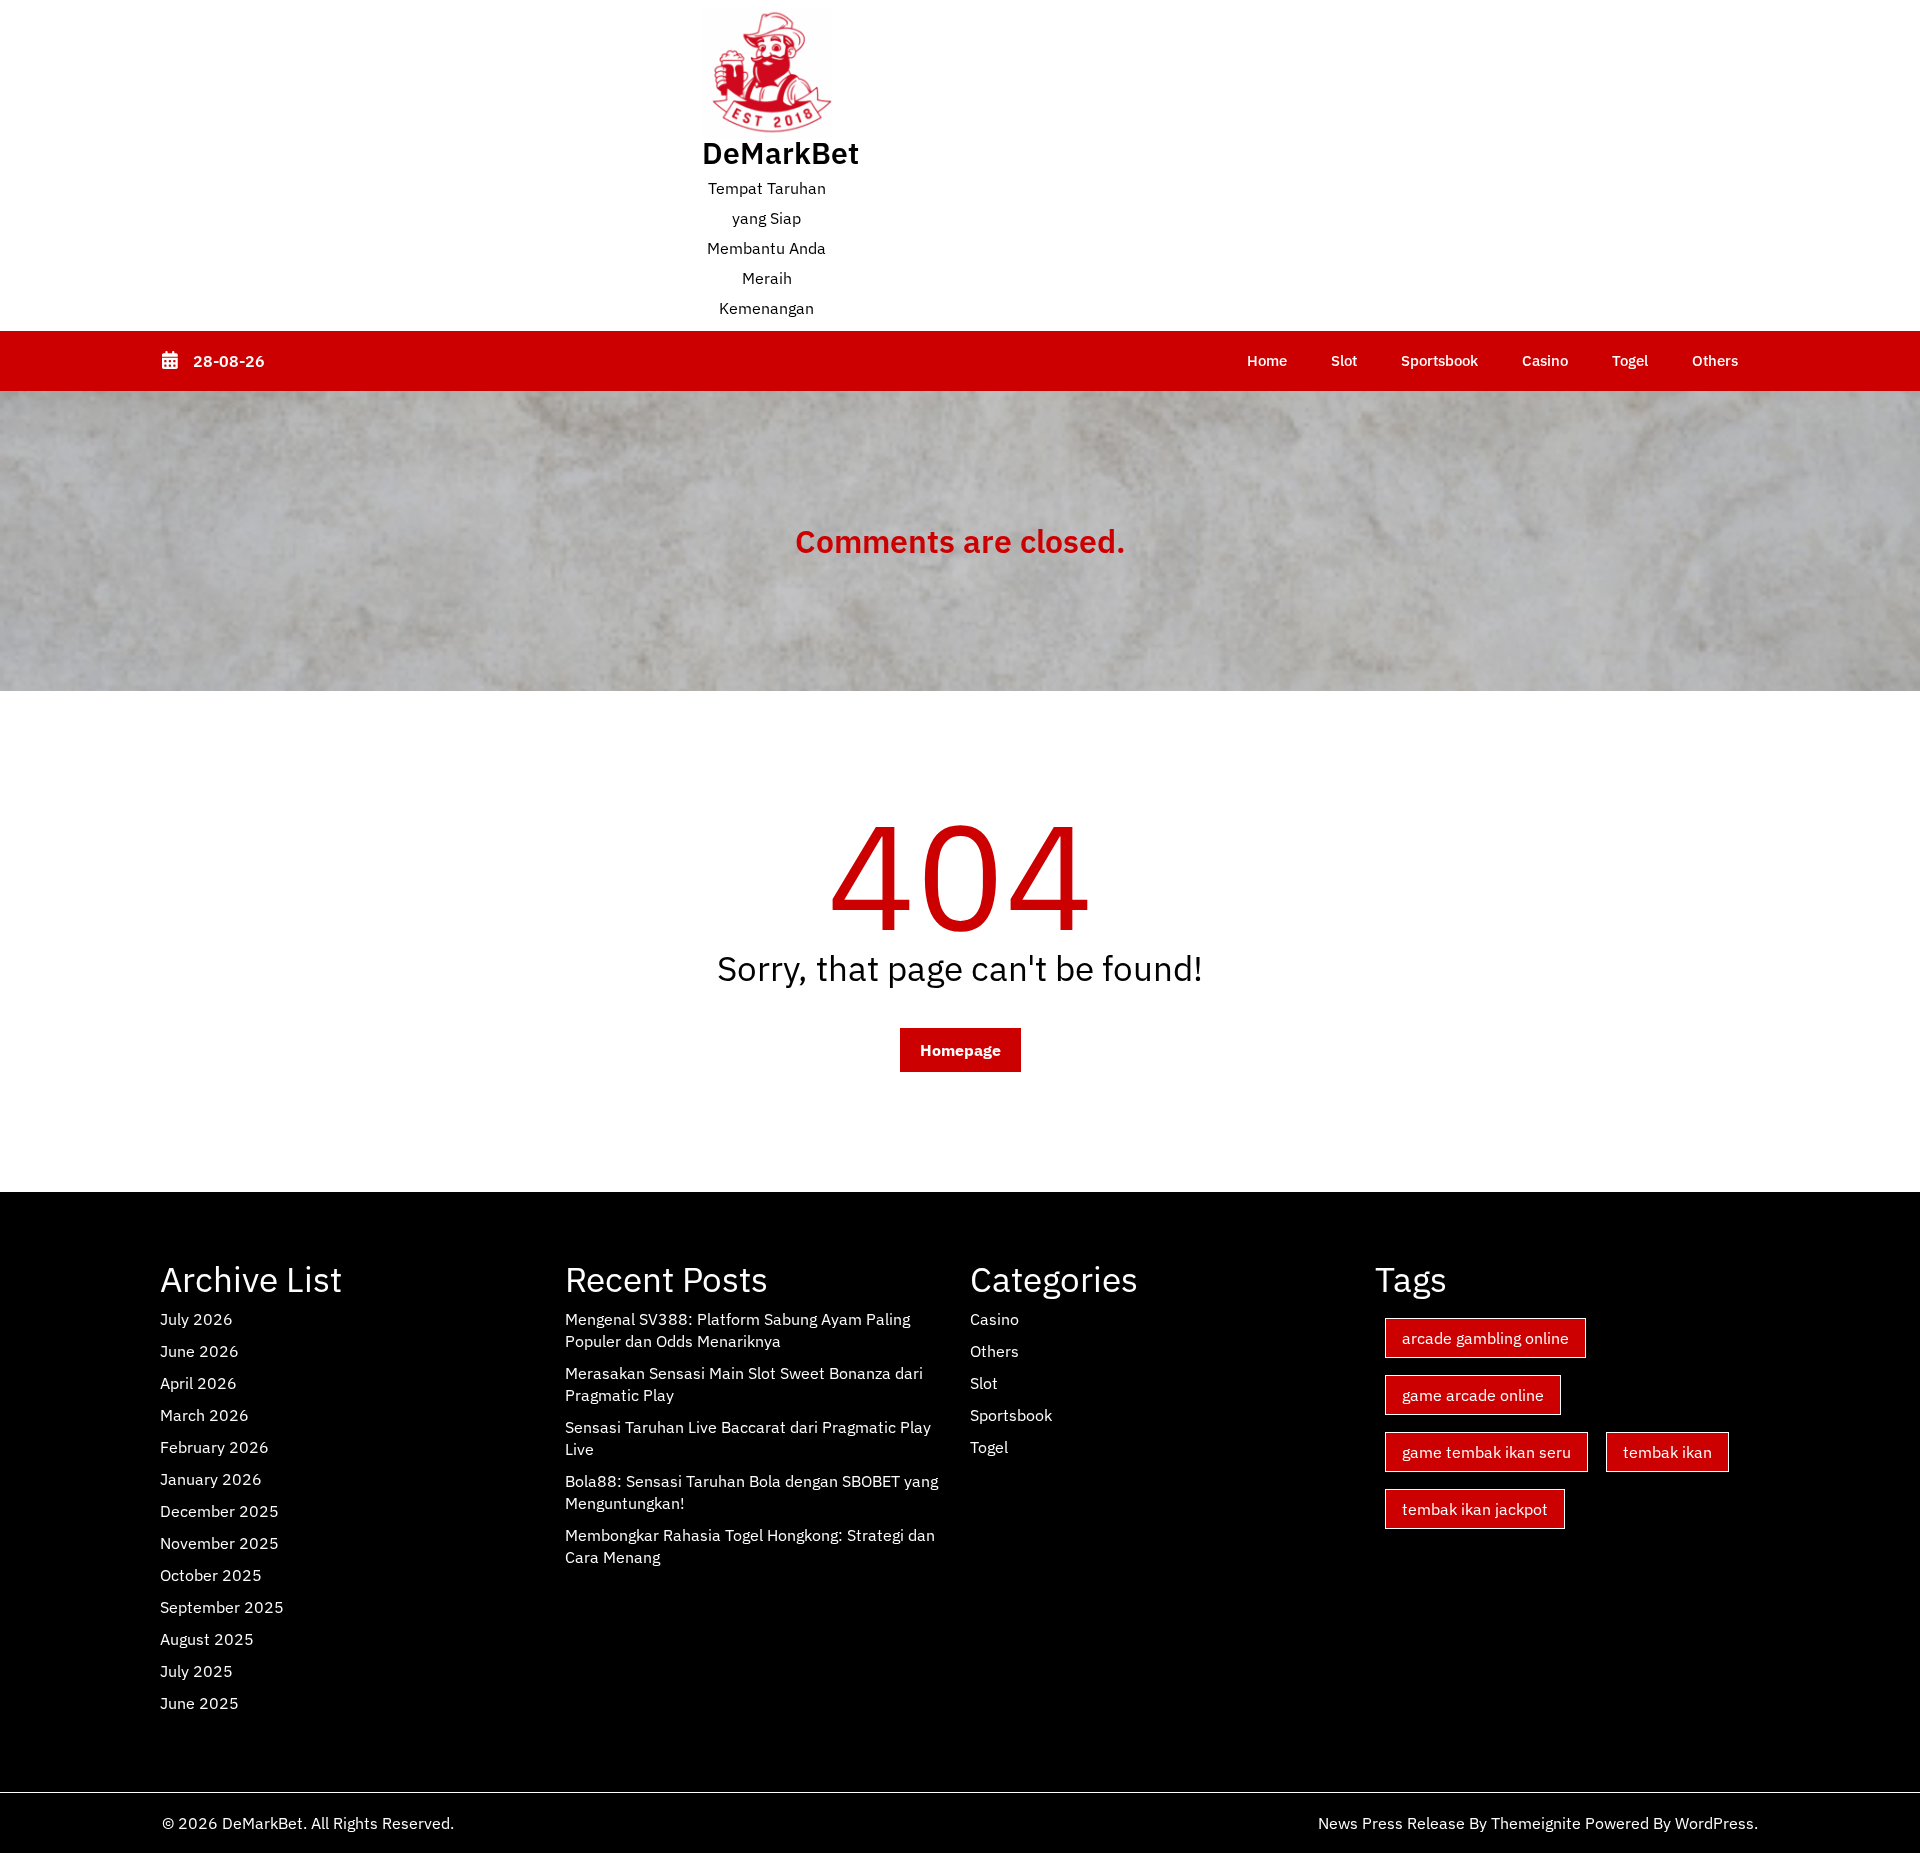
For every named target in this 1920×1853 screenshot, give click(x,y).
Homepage (960, 1050)
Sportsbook (1439, 360)
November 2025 (219, 1543)
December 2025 (219, 1511)
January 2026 (211, 1479)
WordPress (1714, 1823)
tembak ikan (1667, 1452)
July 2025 (196, 1671)
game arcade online (1473, 1395)
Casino (1545, 360)
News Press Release (1391, 1823)
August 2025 (207, 1639)
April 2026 (198, 1383)
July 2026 (196, 1319)
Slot (1344, 360)
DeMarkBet (780, 152)
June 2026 (199, 1351)
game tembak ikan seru (1486, 1452)
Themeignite (1536, 1823)
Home (1267, 360)
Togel (1630, 360)
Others (1715, 360)
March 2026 (204, 1415)
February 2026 (214, 1447)
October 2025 (211, 1575)
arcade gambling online (1485, 1338)
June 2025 (199, 1703)
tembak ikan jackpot (1475, 1509)
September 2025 (222, 1607)
